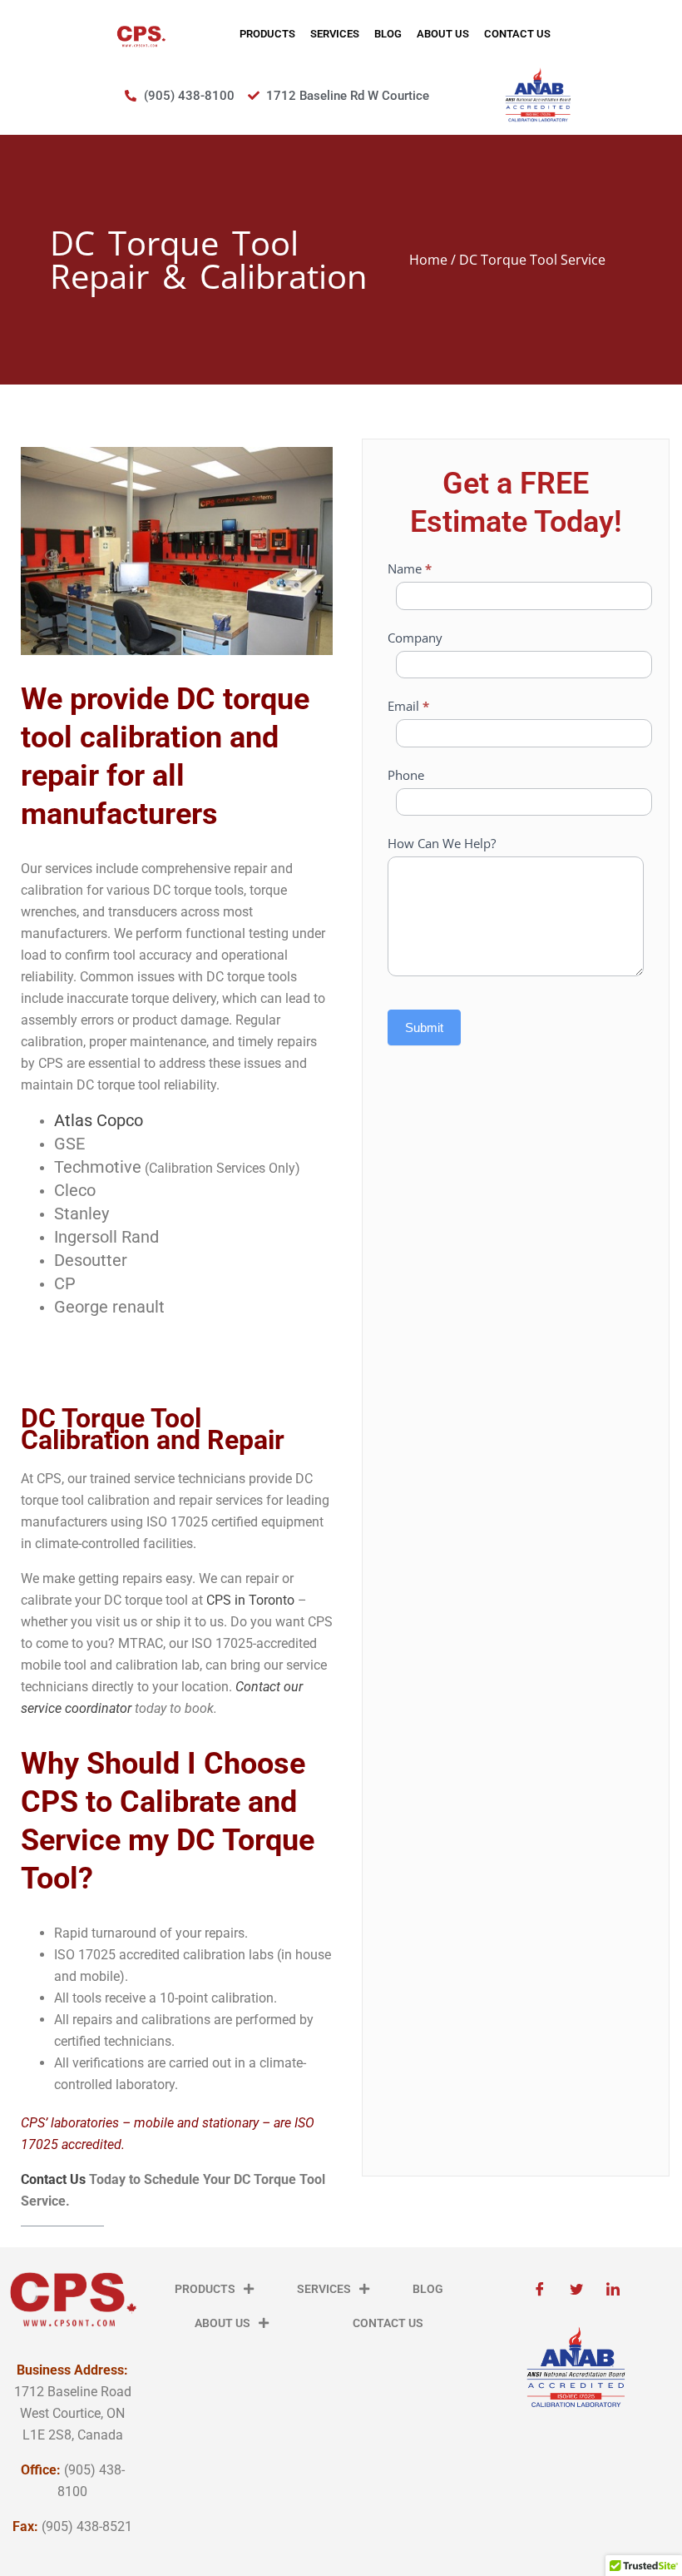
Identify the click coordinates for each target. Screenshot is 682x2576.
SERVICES (335, 34)
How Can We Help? (442, 843)
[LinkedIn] (613, 2289)
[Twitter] (576, 2289)
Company (415, 638)
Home (428, 260)
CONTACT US (517, 34)
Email (408, 706)
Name (410, 568)
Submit (424, 1027)
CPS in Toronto (250, 1600)
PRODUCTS (267, 34)
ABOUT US (443, 34)
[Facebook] (540, 2289)
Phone (406, 775)
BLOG (388, 34)
